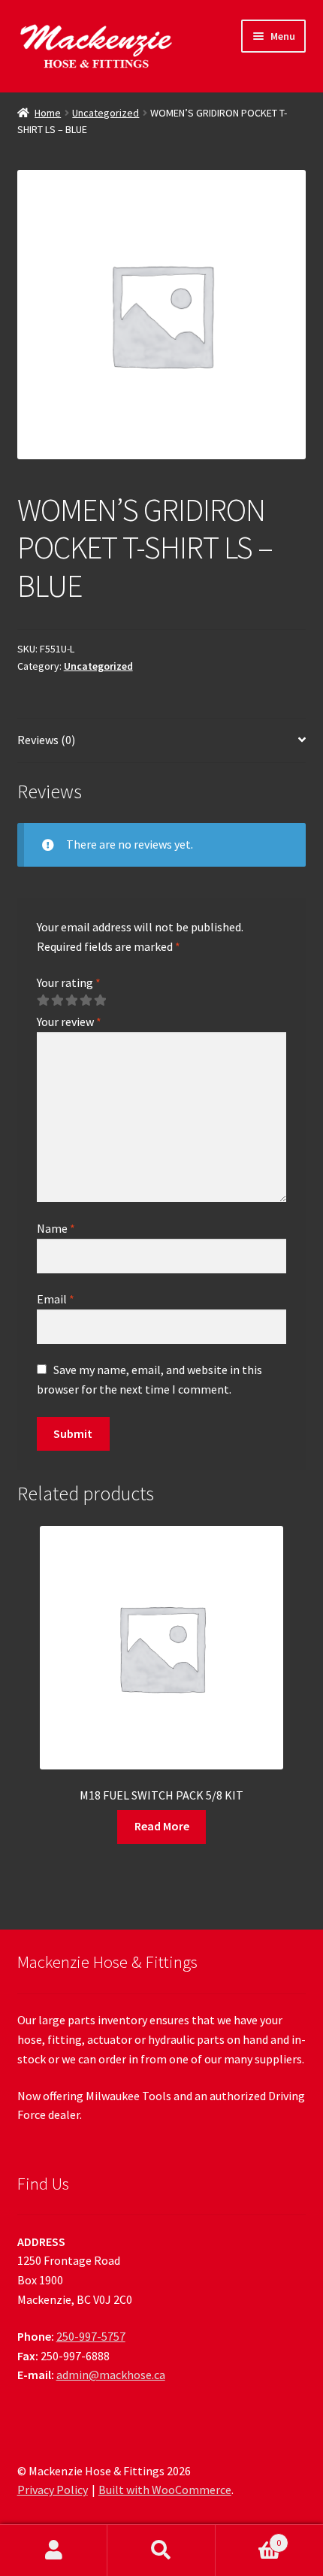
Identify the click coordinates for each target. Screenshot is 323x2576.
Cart (249, 2537)
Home (48, 113)
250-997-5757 (91, 2336)
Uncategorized (106, 113)
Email (56, 1299)
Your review (69, 1022)
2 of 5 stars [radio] (57, 1000)
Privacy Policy (53, 2490)
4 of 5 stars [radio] (86, 1000)
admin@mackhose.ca (111, 2375)
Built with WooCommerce (165, 2490)
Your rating (69, 982)
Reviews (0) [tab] (46, 740)
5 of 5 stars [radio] (100, 1000)
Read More (162, 1826)
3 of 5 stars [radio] (71, 1000)
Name (56, 1228)
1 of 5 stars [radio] (43, 1000)
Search (161, 2550)
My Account (54, 2550)
